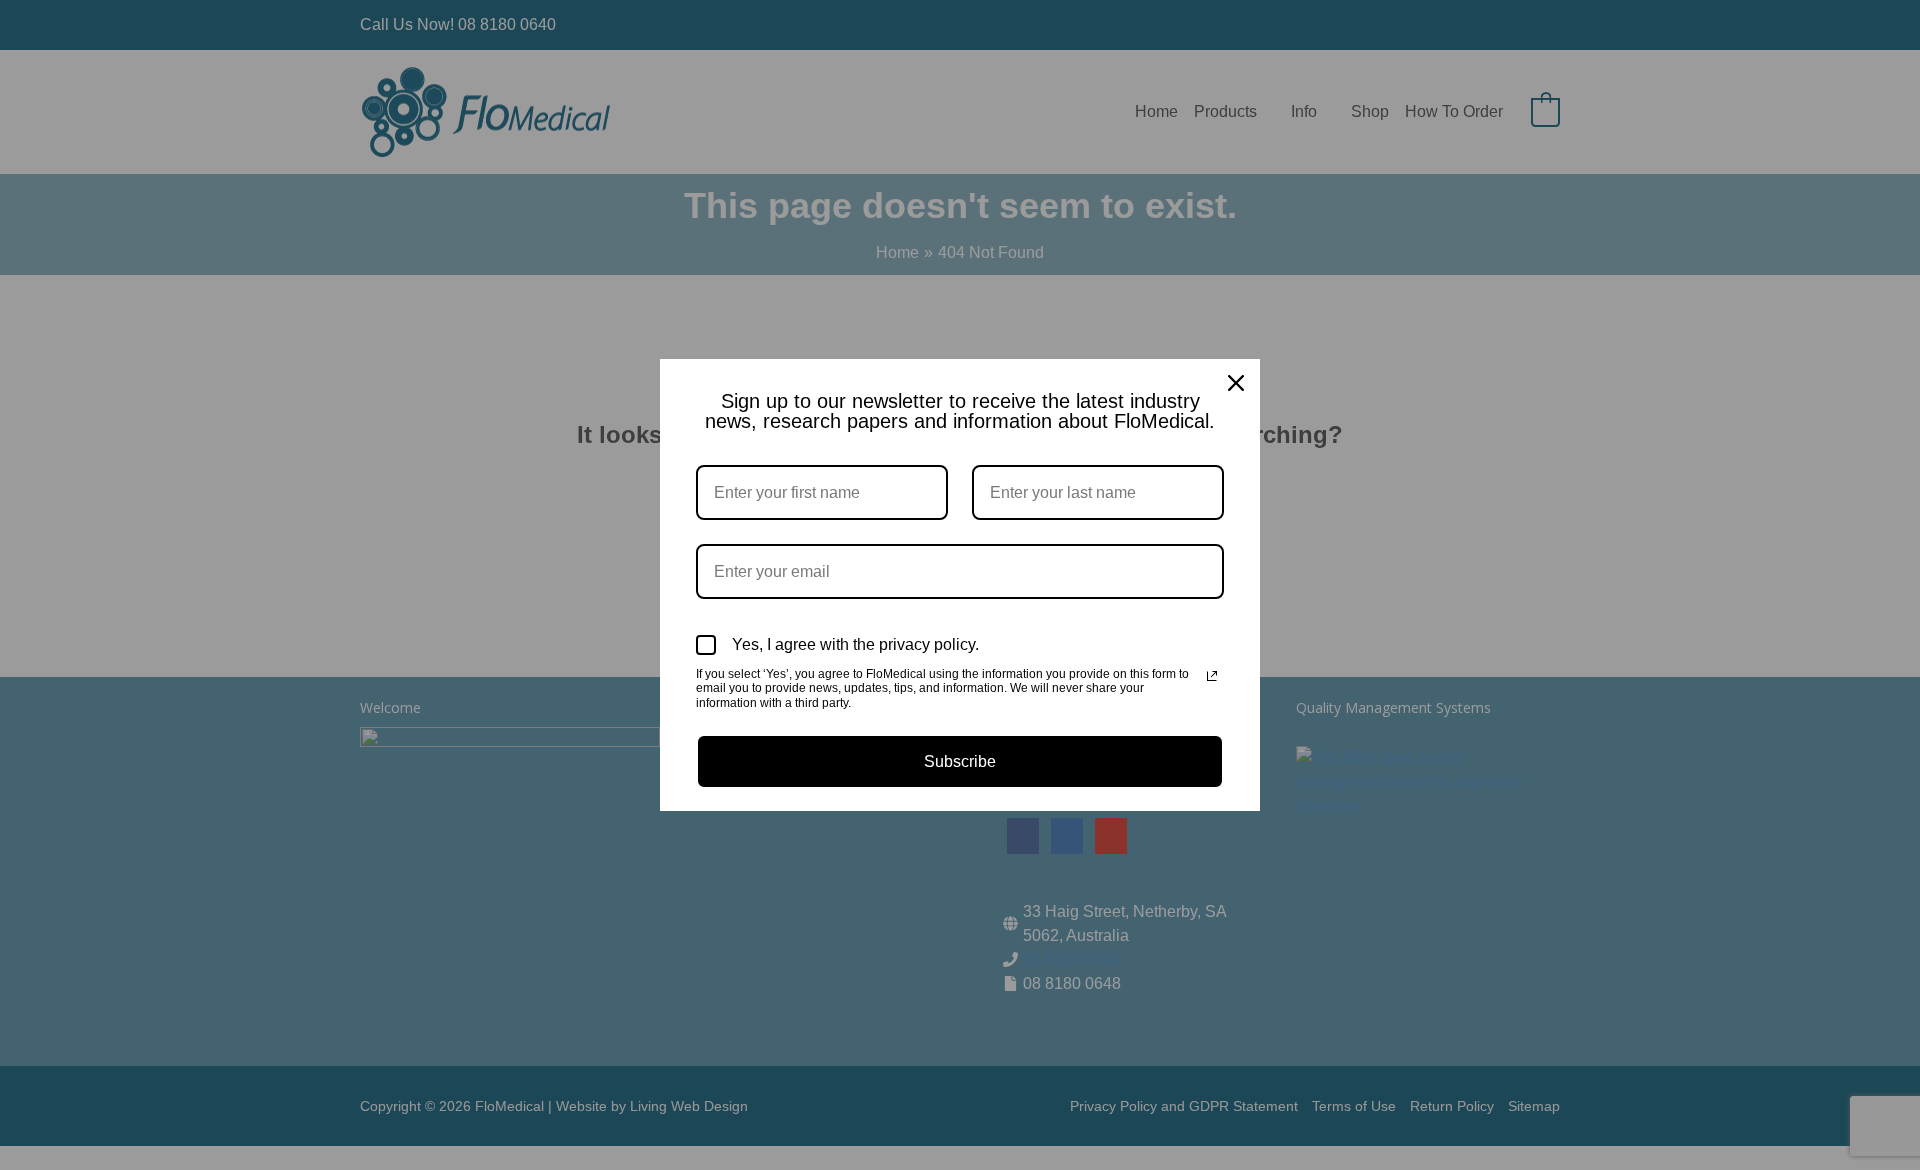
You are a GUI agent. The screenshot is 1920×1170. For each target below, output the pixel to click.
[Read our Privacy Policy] (1212, 676)
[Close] (1236, 383)
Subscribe (960, 761)
